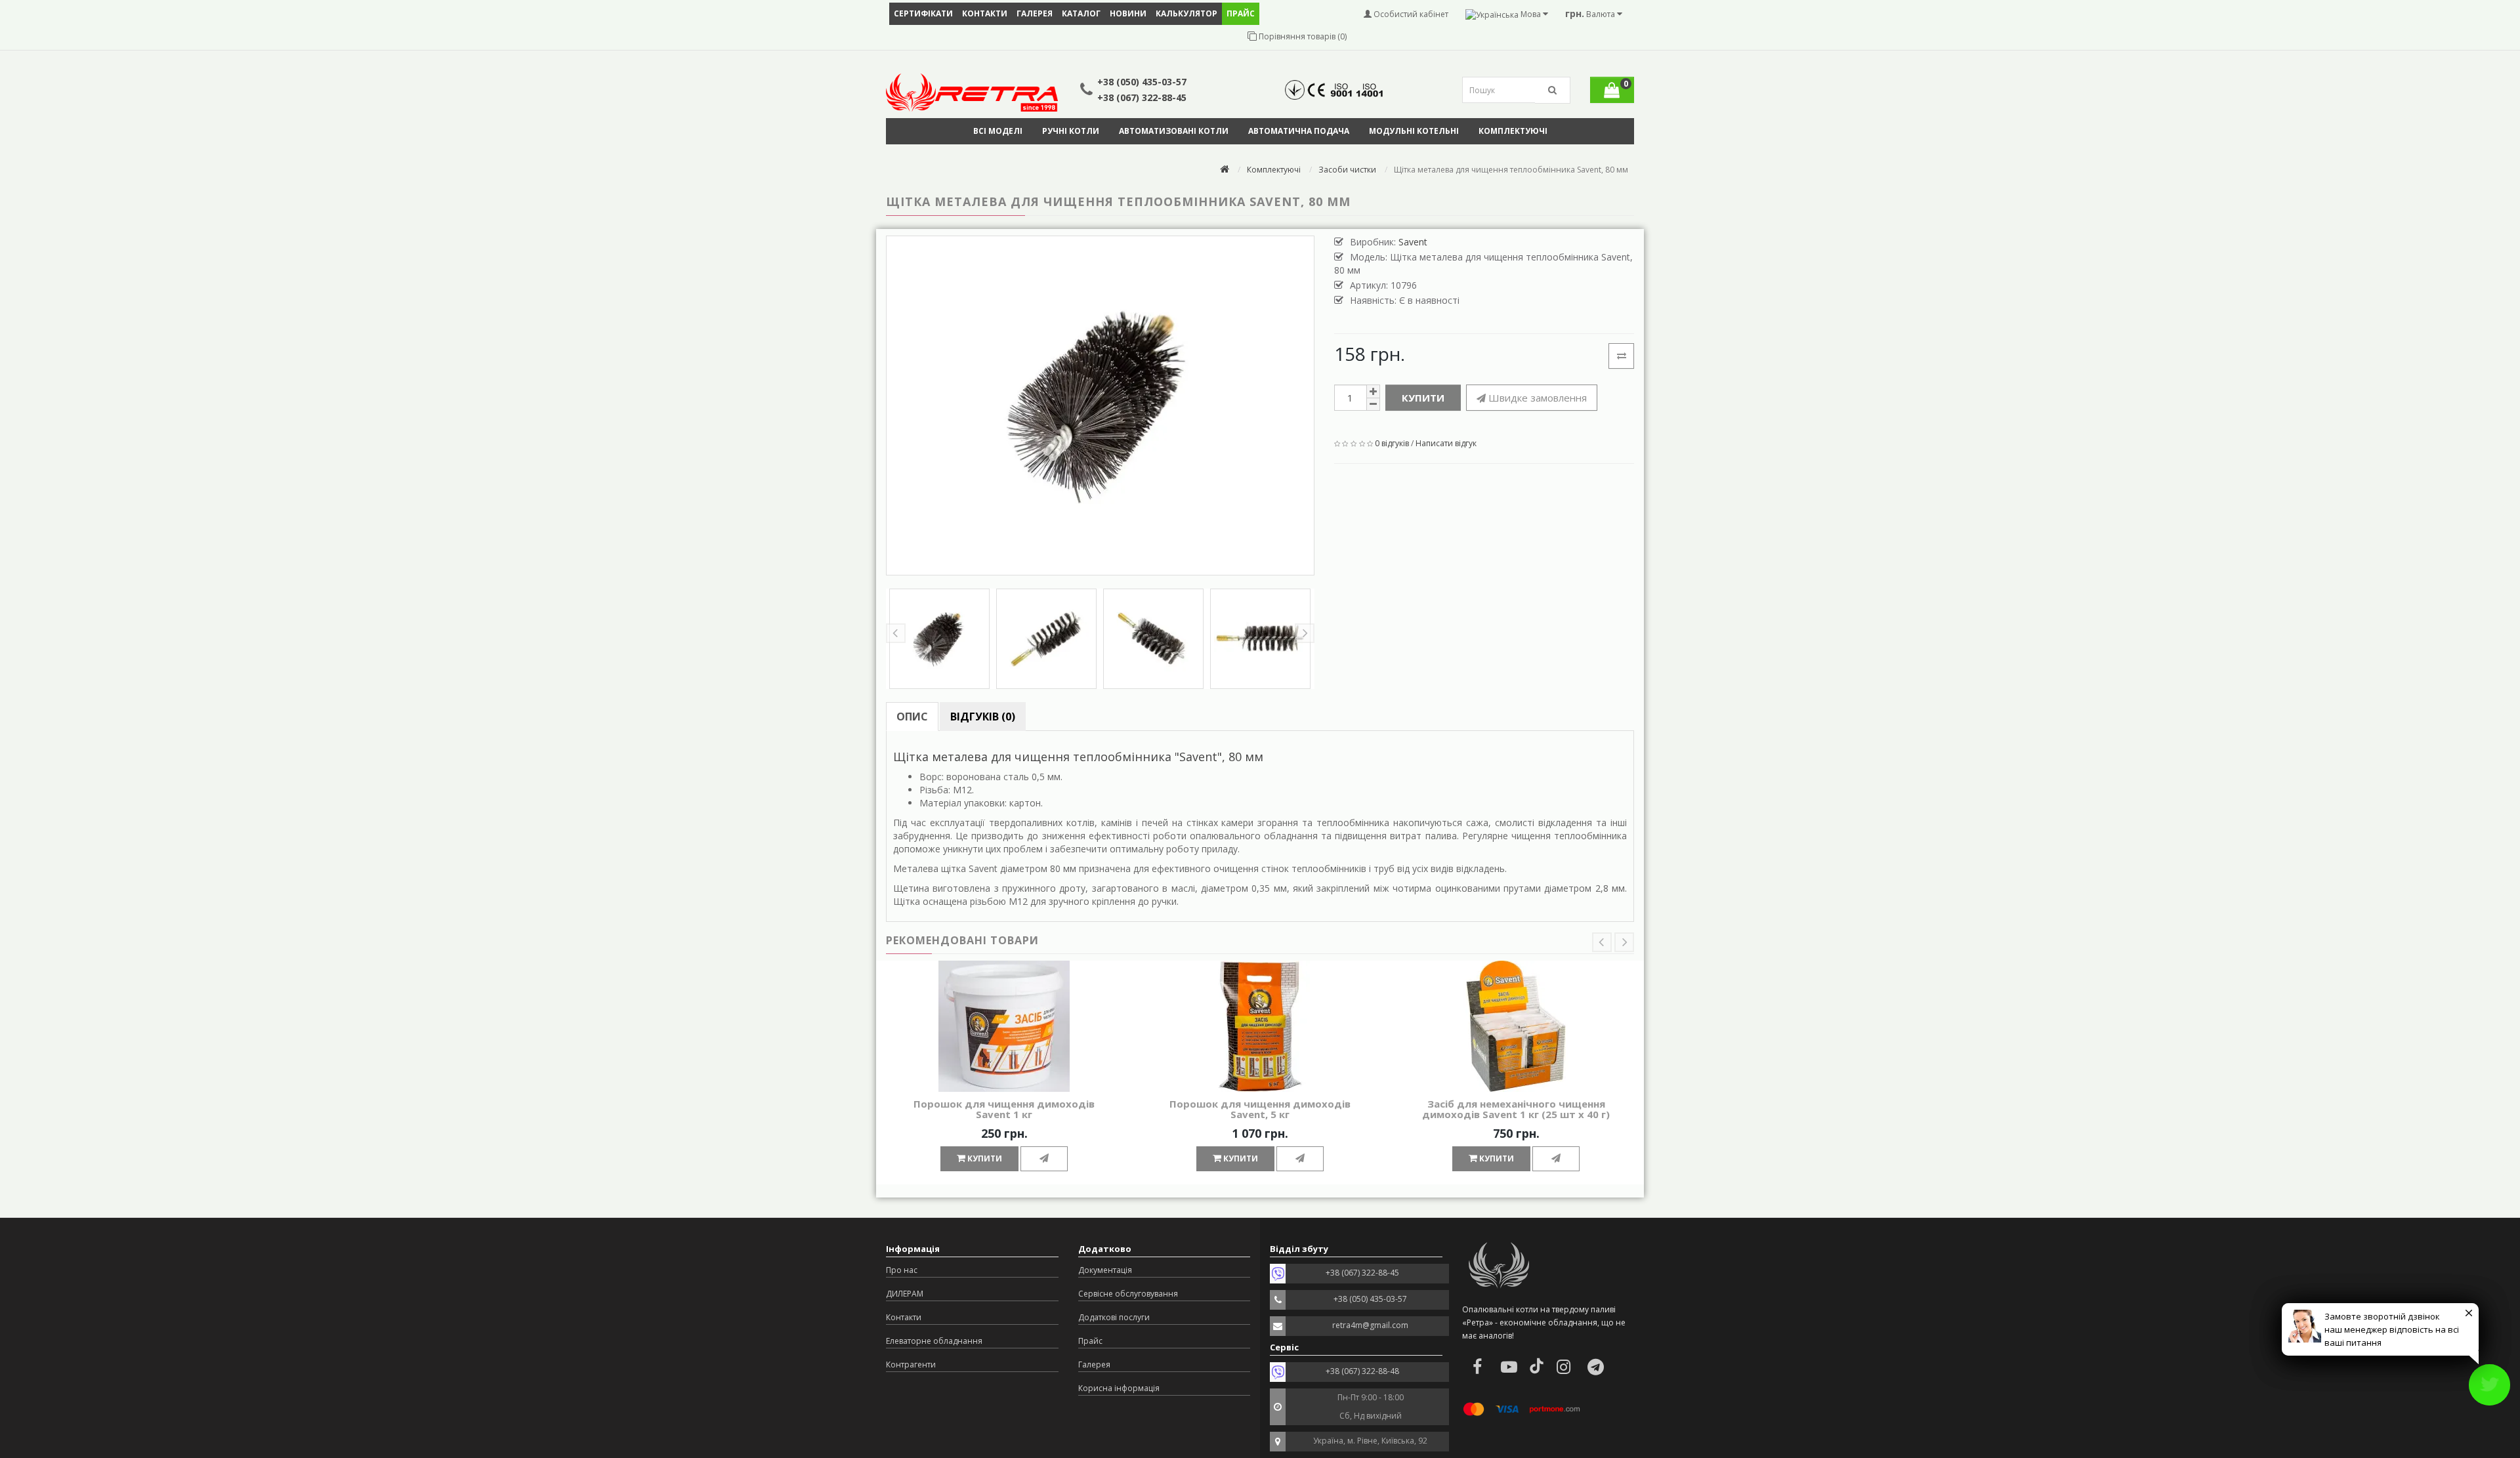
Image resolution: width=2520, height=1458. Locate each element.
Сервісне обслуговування (1128, 1294)
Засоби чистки (1347, 170)
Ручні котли (1071, 131)
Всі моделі (998, 131)
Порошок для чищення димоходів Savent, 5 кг (1260, 1109)
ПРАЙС (1241, 13)
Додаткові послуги (1114, 1317)
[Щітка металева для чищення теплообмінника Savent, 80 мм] (1100, 406)
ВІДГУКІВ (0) (983, 717)
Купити (1423, 398)
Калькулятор (1186, 13)
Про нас (902, 1270)
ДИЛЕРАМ (905, 1294)
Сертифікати (923, 13)
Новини (1128, 13)
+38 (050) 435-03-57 (1142, 82)
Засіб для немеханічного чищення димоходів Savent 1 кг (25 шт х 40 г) (1516, 1109)
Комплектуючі (1513, 131)
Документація (1105, 1270)
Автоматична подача (1299, 131)
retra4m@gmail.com (1370, 1325)
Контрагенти (911, 1364)
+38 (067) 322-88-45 (1142, 97)
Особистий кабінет (1410, 14)
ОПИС (912, 717)
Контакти (985, 13)
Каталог (1081, 13)
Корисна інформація (1119, 1388)
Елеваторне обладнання (934, 1341)
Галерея (1035, 13)
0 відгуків (1392, 443)
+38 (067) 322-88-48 (1362, 1371)
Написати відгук (1446, 443)
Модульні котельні (1414, 131)
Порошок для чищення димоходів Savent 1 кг (1004, 1109)
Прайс (1090, 1341)
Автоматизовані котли (1174, 131)
